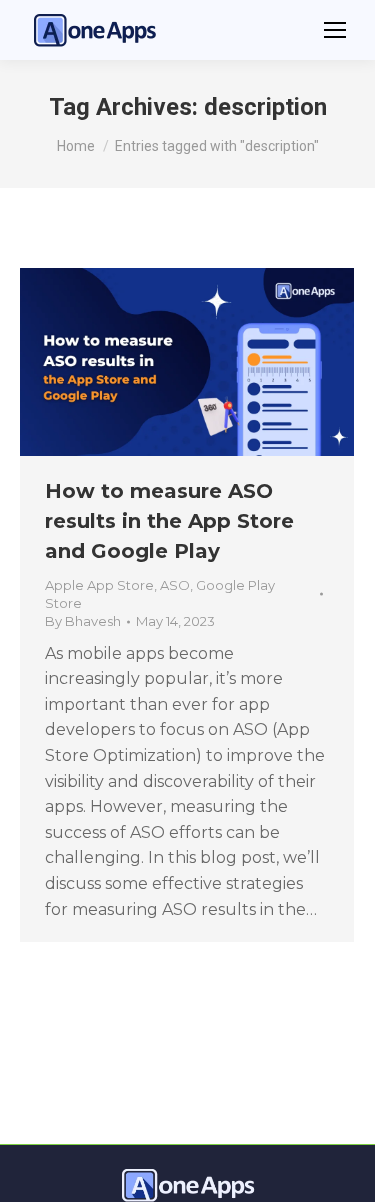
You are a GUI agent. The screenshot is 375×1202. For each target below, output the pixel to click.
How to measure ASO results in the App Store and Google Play (169, 521)
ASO (175, 585)
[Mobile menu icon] (335, 30)
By (83, 621)
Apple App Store (99, 585)
